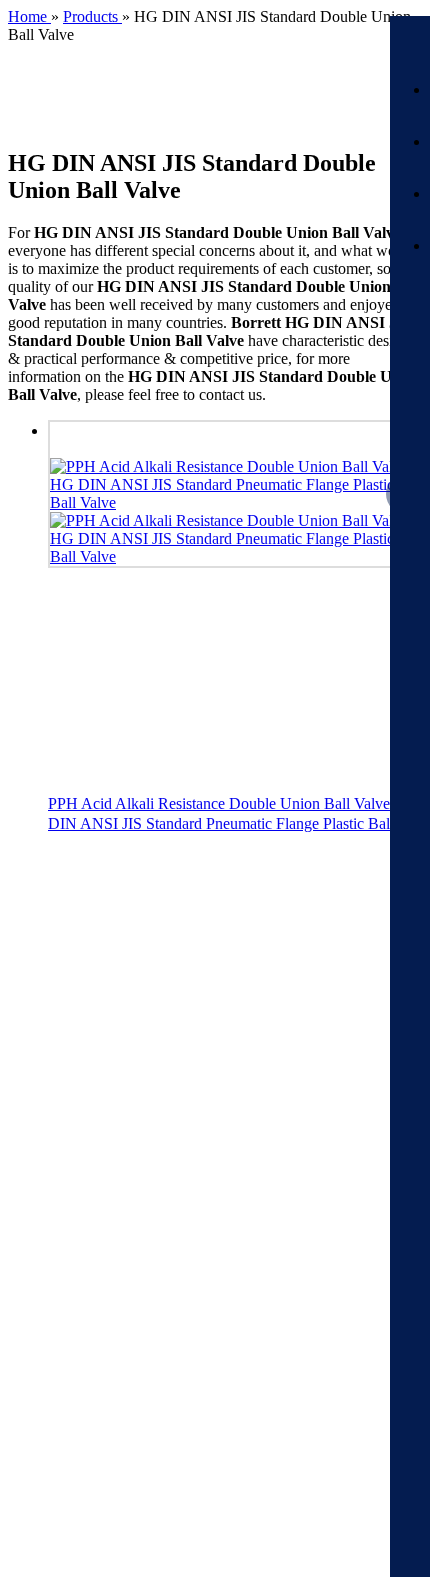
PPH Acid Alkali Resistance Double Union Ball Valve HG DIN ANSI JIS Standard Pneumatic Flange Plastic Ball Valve (233, 814)
